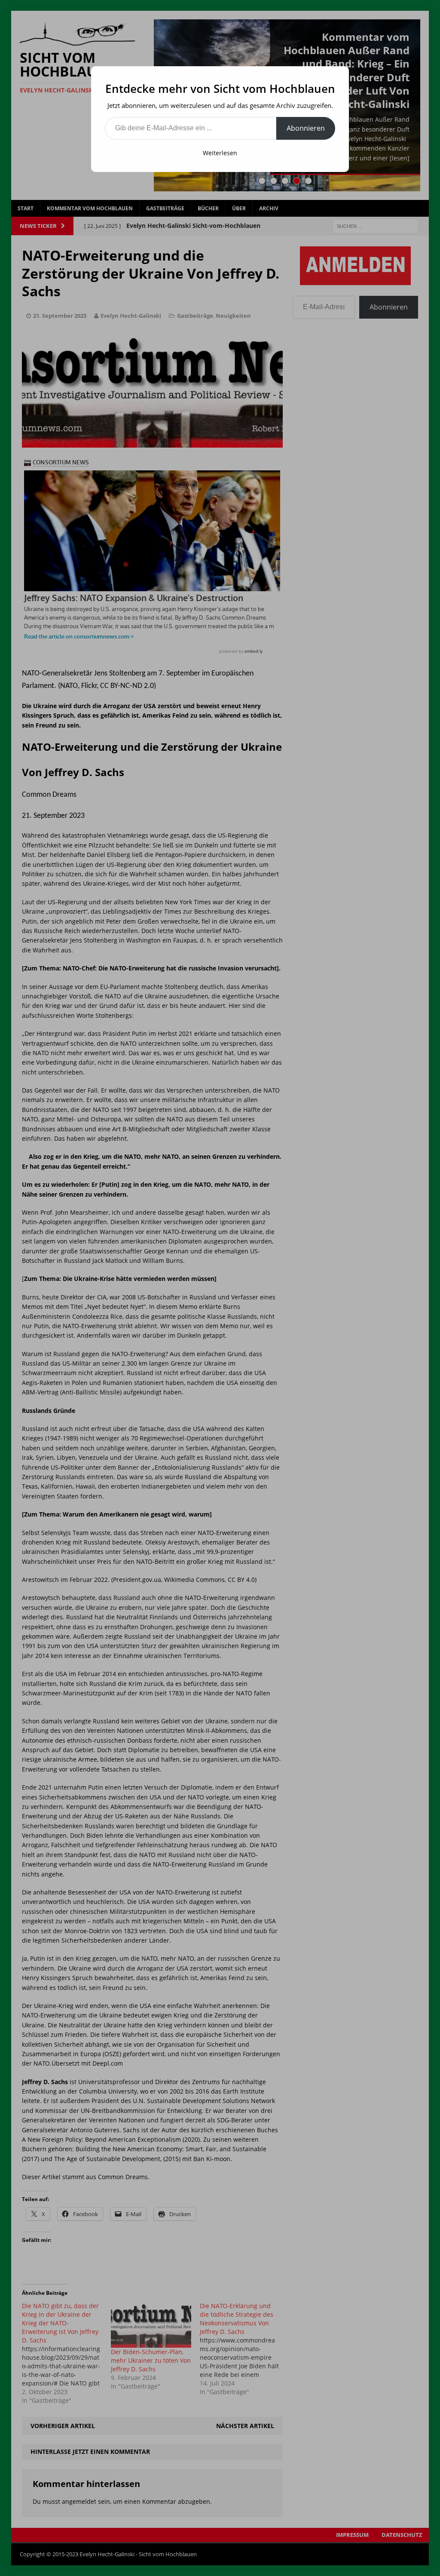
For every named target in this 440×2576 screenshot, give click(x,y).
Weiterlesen (220, 153)
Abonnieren (306, 128)
